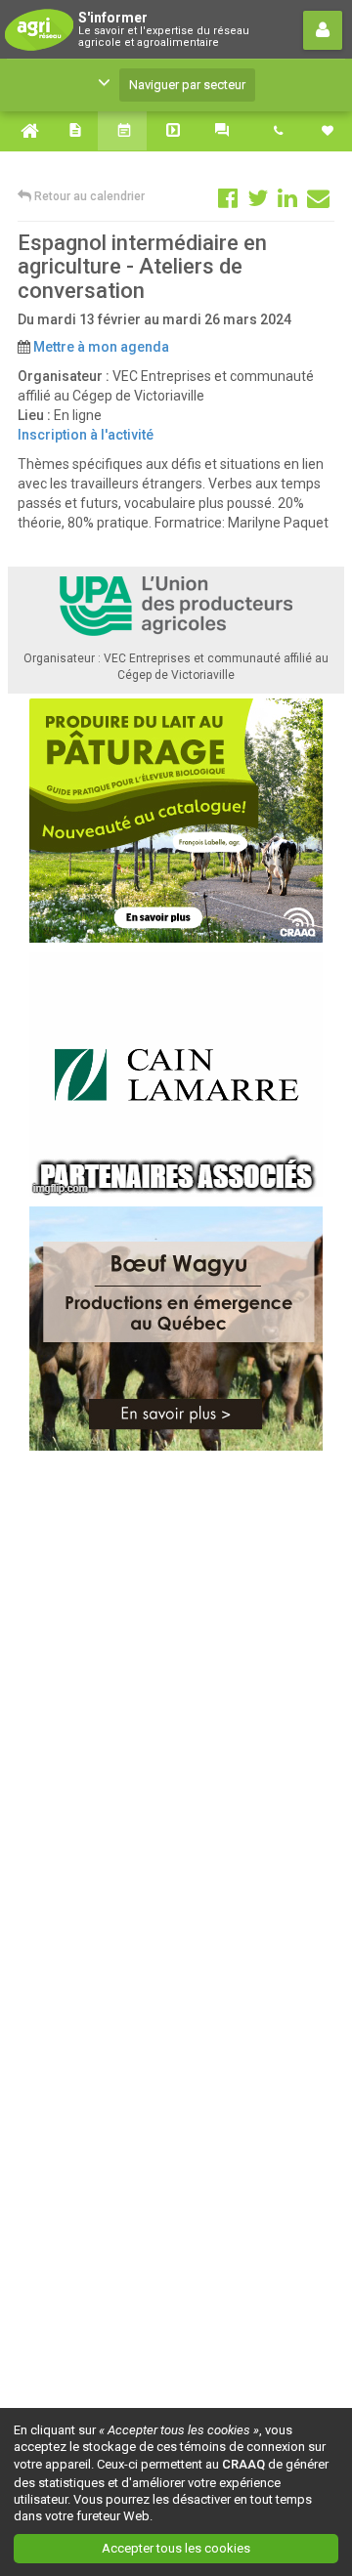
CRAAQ (243, 2464)
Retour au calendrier (88, 196)
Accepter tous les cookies (176, 2548)
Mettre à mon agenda (101, 347)
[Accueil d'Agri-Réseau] (24, 131)
